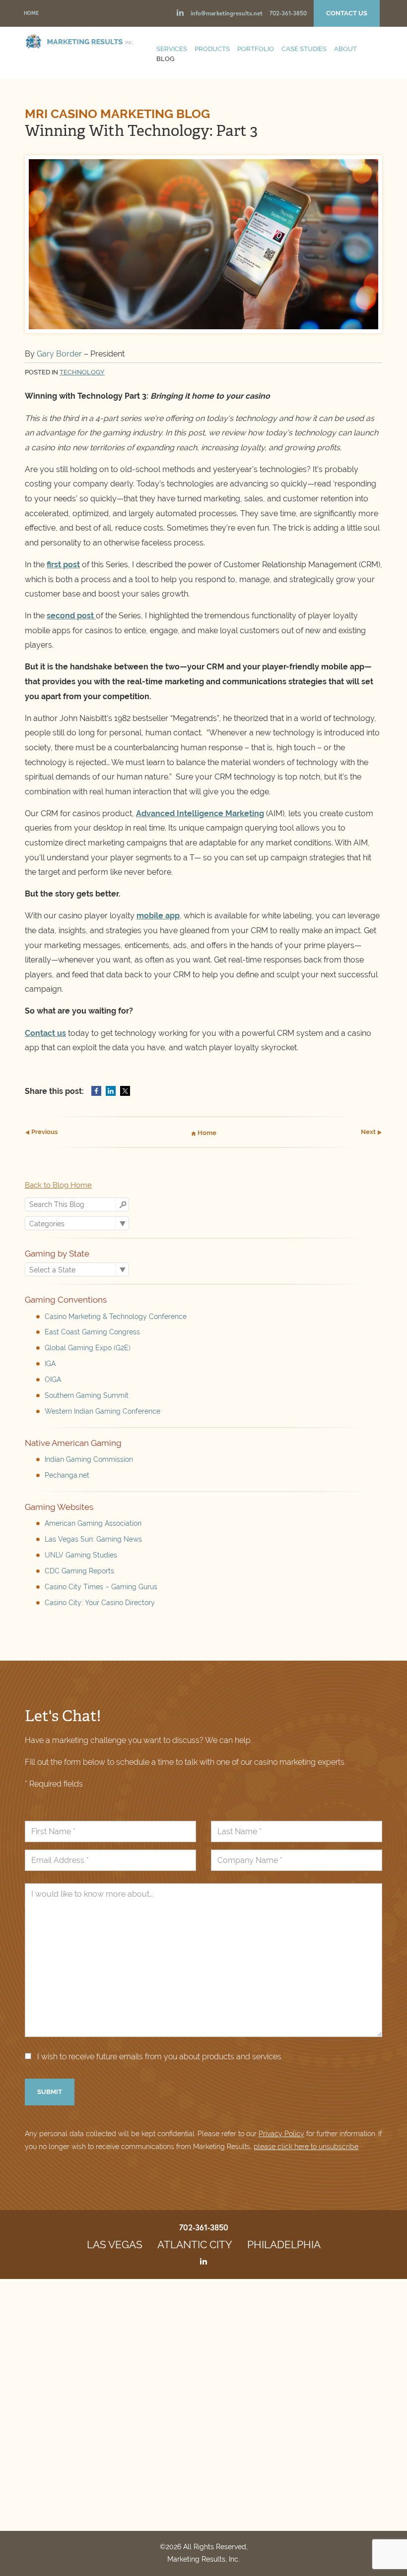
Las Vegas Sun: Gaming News (93, 1539)
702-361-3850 (288, 13)
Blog (165, 59)
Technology (82, 372)
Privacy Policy (281, 2134)
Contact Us (347, 13)
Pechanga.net (67, 1475)
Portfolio (256, 49)
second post (71, 616)
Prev (44, 1132)
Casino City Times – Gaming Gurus (101, 1587)
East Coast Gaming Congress (92, 1332)
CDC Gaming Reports (79, 1571)
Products (212, 49)
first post (63, 565)
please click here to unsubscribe (306, 2147)
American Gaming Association (93, 1523)
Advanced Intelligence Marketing (200, 813)
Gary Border (60, 354)
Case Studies (304, 49)
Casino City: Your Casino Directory (100, 1603)
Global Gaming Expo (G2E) (88, 1348)
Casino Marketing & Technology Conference (116, 1317)
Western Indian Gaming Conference (102, 1411)
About (345, 49)
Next (369, 1132)
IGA (50, 1364)
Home (31, 13)
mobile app (158, 916)
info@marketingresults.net (227, 13)
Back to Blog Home (58, 1185)
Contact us (45, 1033)
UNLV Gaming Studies (81, 1555)
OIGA (53, 1379)
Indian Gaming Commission (89, 1459)
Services (172, 49)
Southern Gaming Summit (87, 1395)
